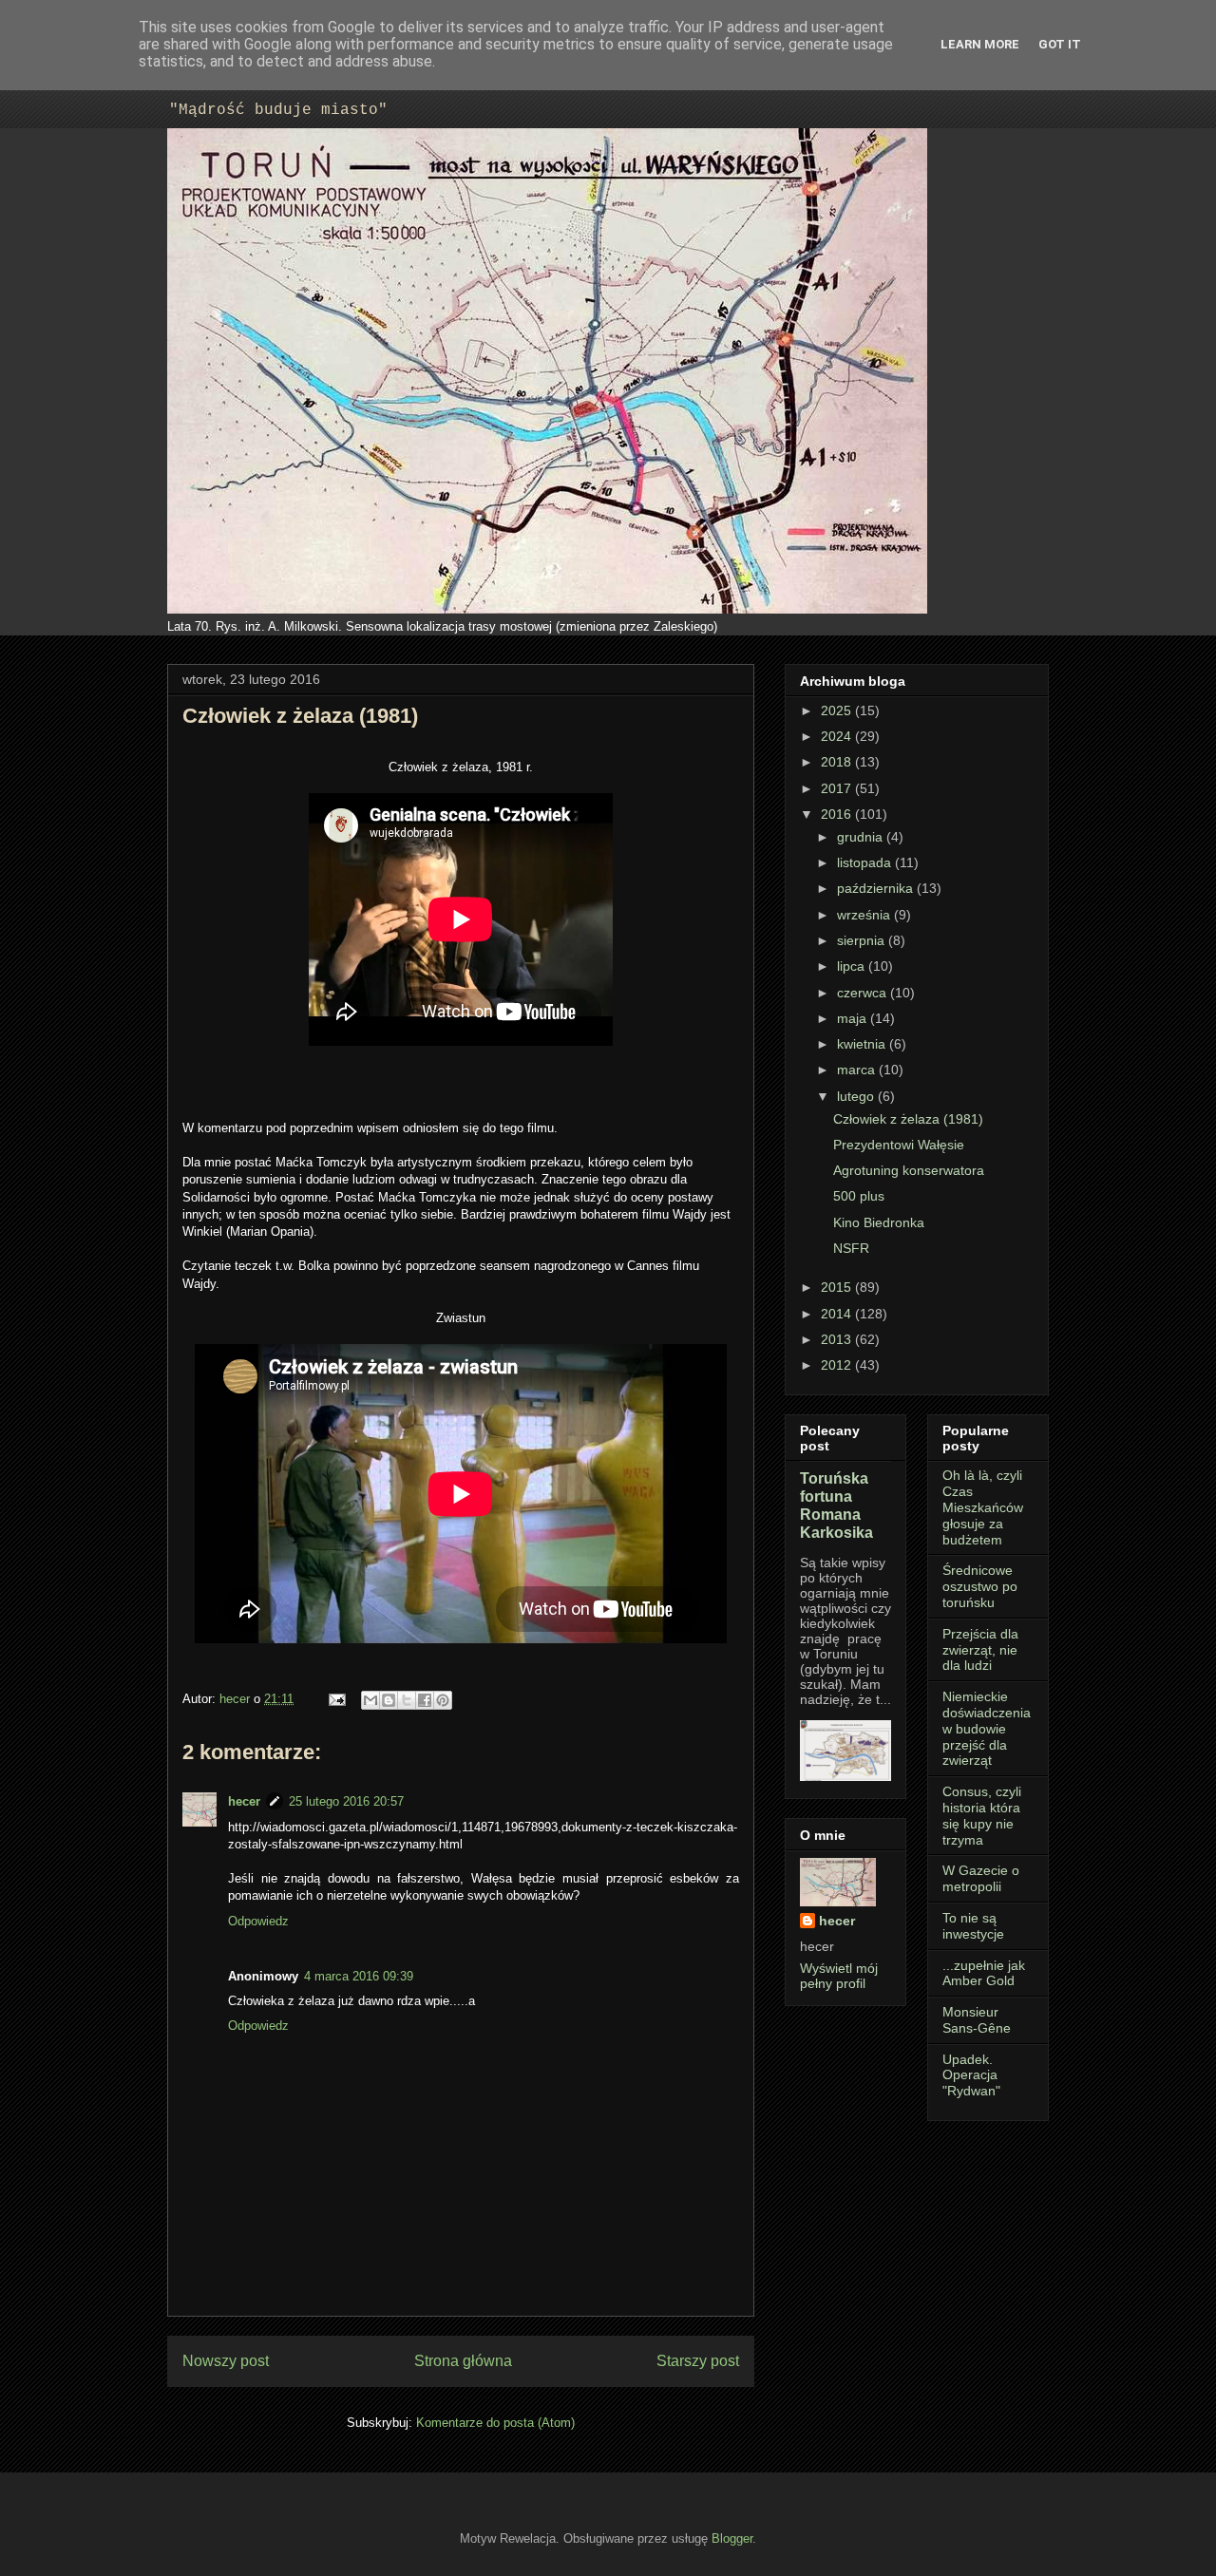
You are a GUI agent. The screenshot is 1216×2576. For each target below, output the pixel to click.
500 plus (859, 1196)
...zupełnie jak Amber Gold (984, 1973)
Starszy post (698, 2361)
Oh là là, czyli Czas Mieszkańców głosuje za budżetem (983, 1507)
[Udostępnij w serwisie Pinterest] (443, 1700)
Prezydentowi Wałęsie (899, 1145)
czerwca (864, 993)
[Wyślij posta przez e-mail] (336, 1699)
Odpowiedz (258, 1921)
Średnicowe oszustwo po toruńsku (980, 1586)
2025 (838, 710)
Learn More (980, 44)
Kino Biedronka (879, 1222)
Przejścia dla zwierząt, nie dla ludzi (980, 1650)
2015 (838, 1287)
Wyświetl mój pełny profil (839, 1976)
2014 (838, 1314)
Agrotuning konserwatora (909, 1170)
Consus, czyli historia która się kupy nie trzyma (982, 1815)
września (865, 915)
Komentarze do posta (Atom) (495, 2423)
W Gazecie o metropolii (981, 1878)
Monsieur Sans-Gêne (977, 2020)
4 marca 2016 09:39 (359, 1976)
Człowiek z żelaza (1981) (908, 1119)
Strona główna (463, 2361)
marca (858, 1070)
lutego (857, 1096)
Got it (1060, 44)
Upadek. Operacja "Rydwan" (971, 2075)
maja (854, 1018)
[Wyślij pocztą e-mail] (370, 1700)
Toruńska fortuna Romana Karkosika (836, 1505)
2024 (838, 736)
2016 (838, 814)
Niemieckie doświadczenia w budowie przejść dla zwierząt (987, 1728)
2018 (838, 762)
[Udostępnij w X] (407, 1700)
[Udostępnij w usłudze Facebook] (425, 1700)
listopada (866, 862)
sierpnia (863, 940)
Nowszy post (226, 2361)
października (877, 888)
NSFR (851, 1248)
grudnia (862, 837)
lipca (853, 966)
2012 (838, 1365)
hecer (237, 1699)
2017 (838, 788)
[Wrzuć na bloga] (389, 1700)
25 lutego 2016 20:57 (346, 1801)
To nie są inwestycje (973, 1926)
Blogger (732, 2538)
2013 (838, 1339)
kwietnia (863, 1044)
